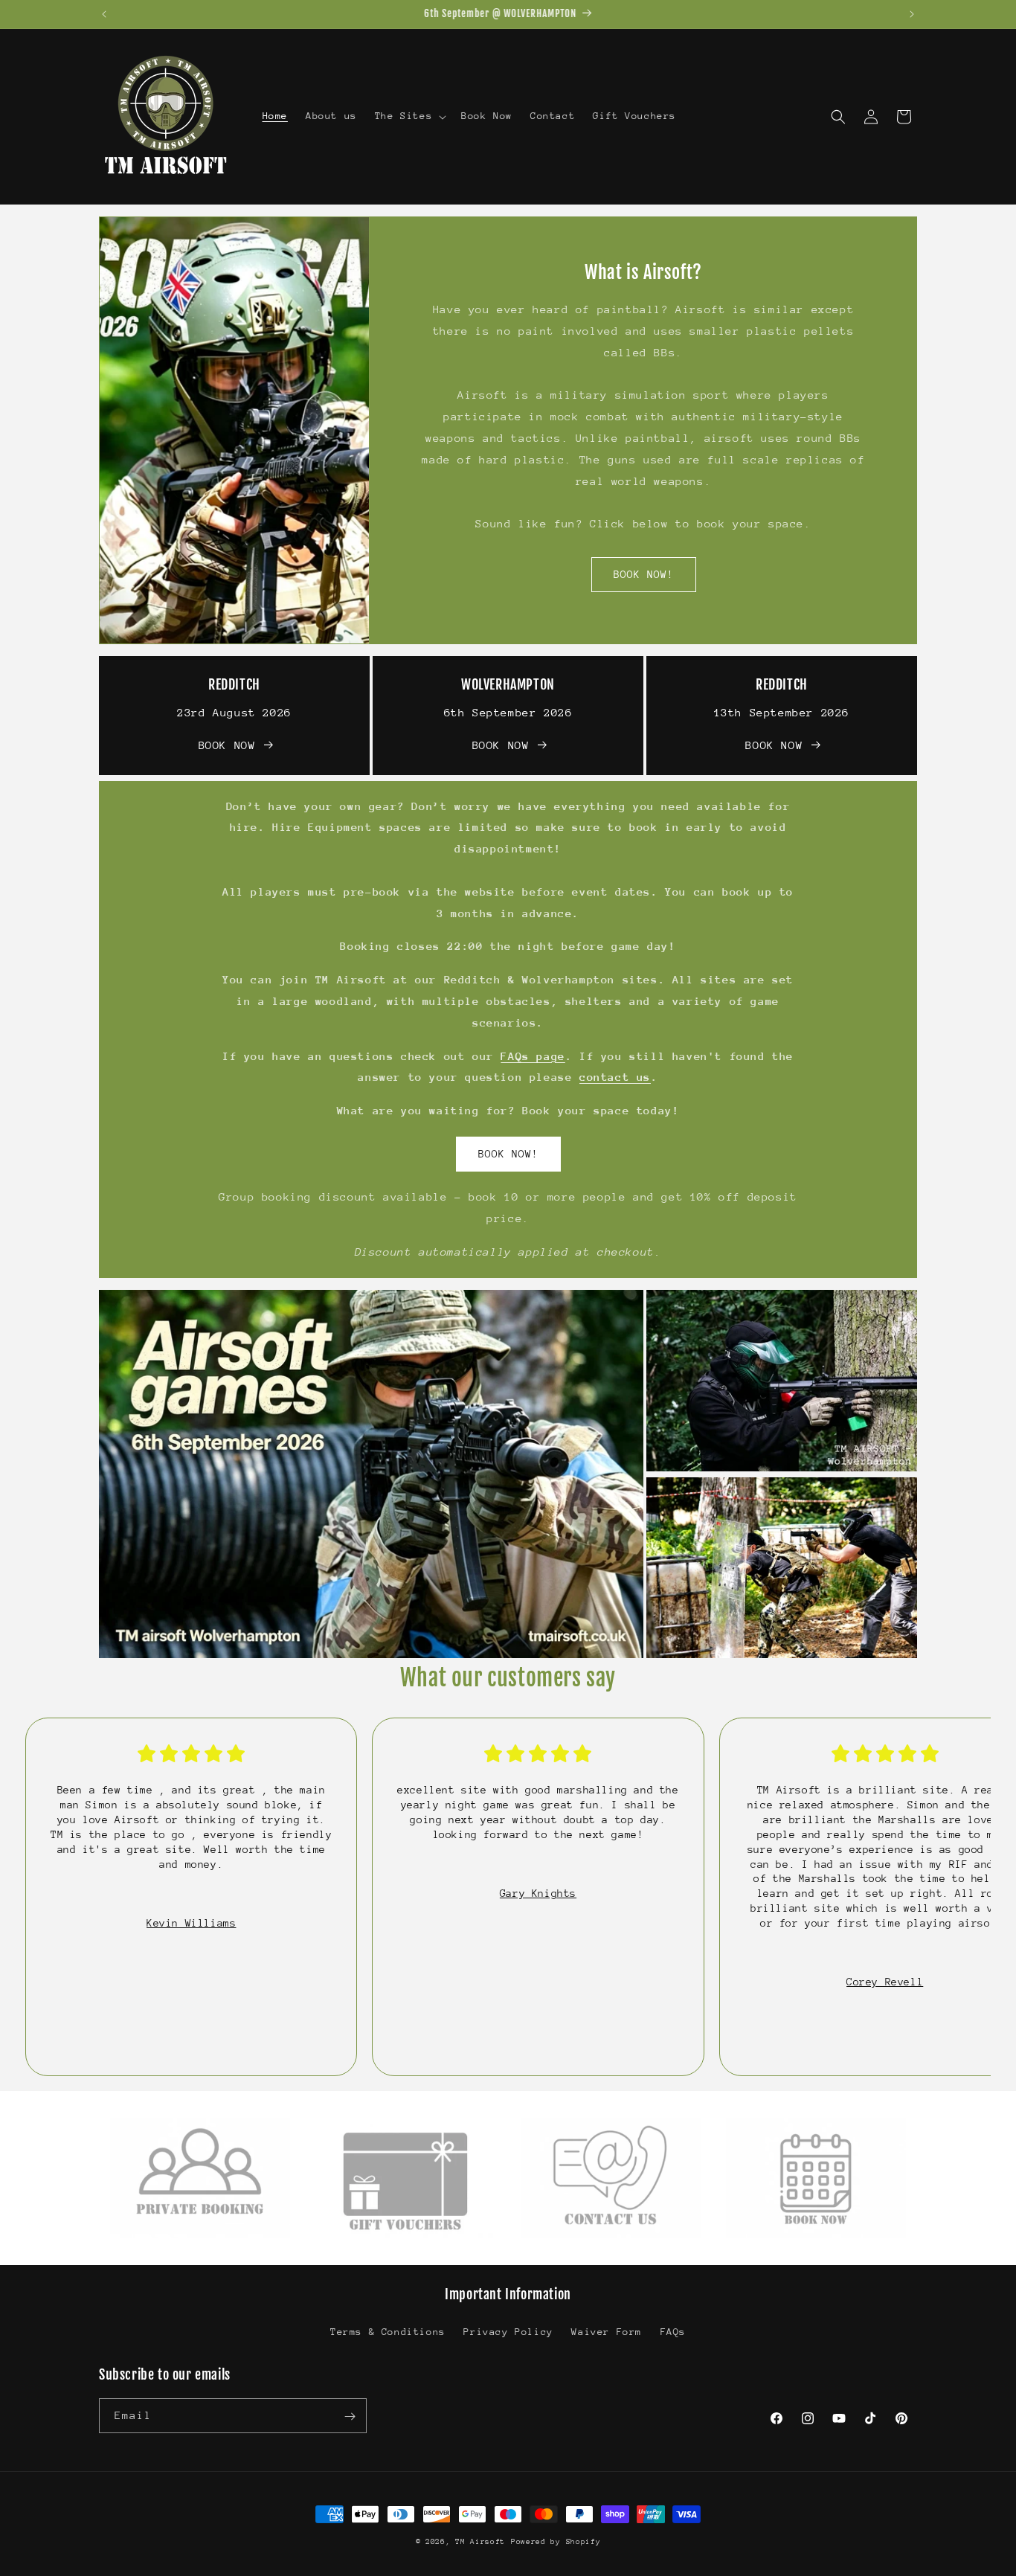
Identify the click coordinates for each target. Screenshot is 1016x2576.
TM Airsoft (480, 2542)
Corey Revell (885, 1982)
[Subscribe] (350, 2416)
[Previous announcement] (104, 14)
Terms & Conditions (388, 2331)
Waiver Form (607, 2331)
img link (139, 2128)
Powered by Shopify (556, 2542)
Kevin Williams (191, 1923)
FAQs (673, 2331)
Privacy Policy (508, 2331)
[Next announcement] (912, 14)
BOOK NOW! (643, 575)
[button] (409, 116)
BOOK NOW (227, 745)
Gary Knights (538, 1893)
